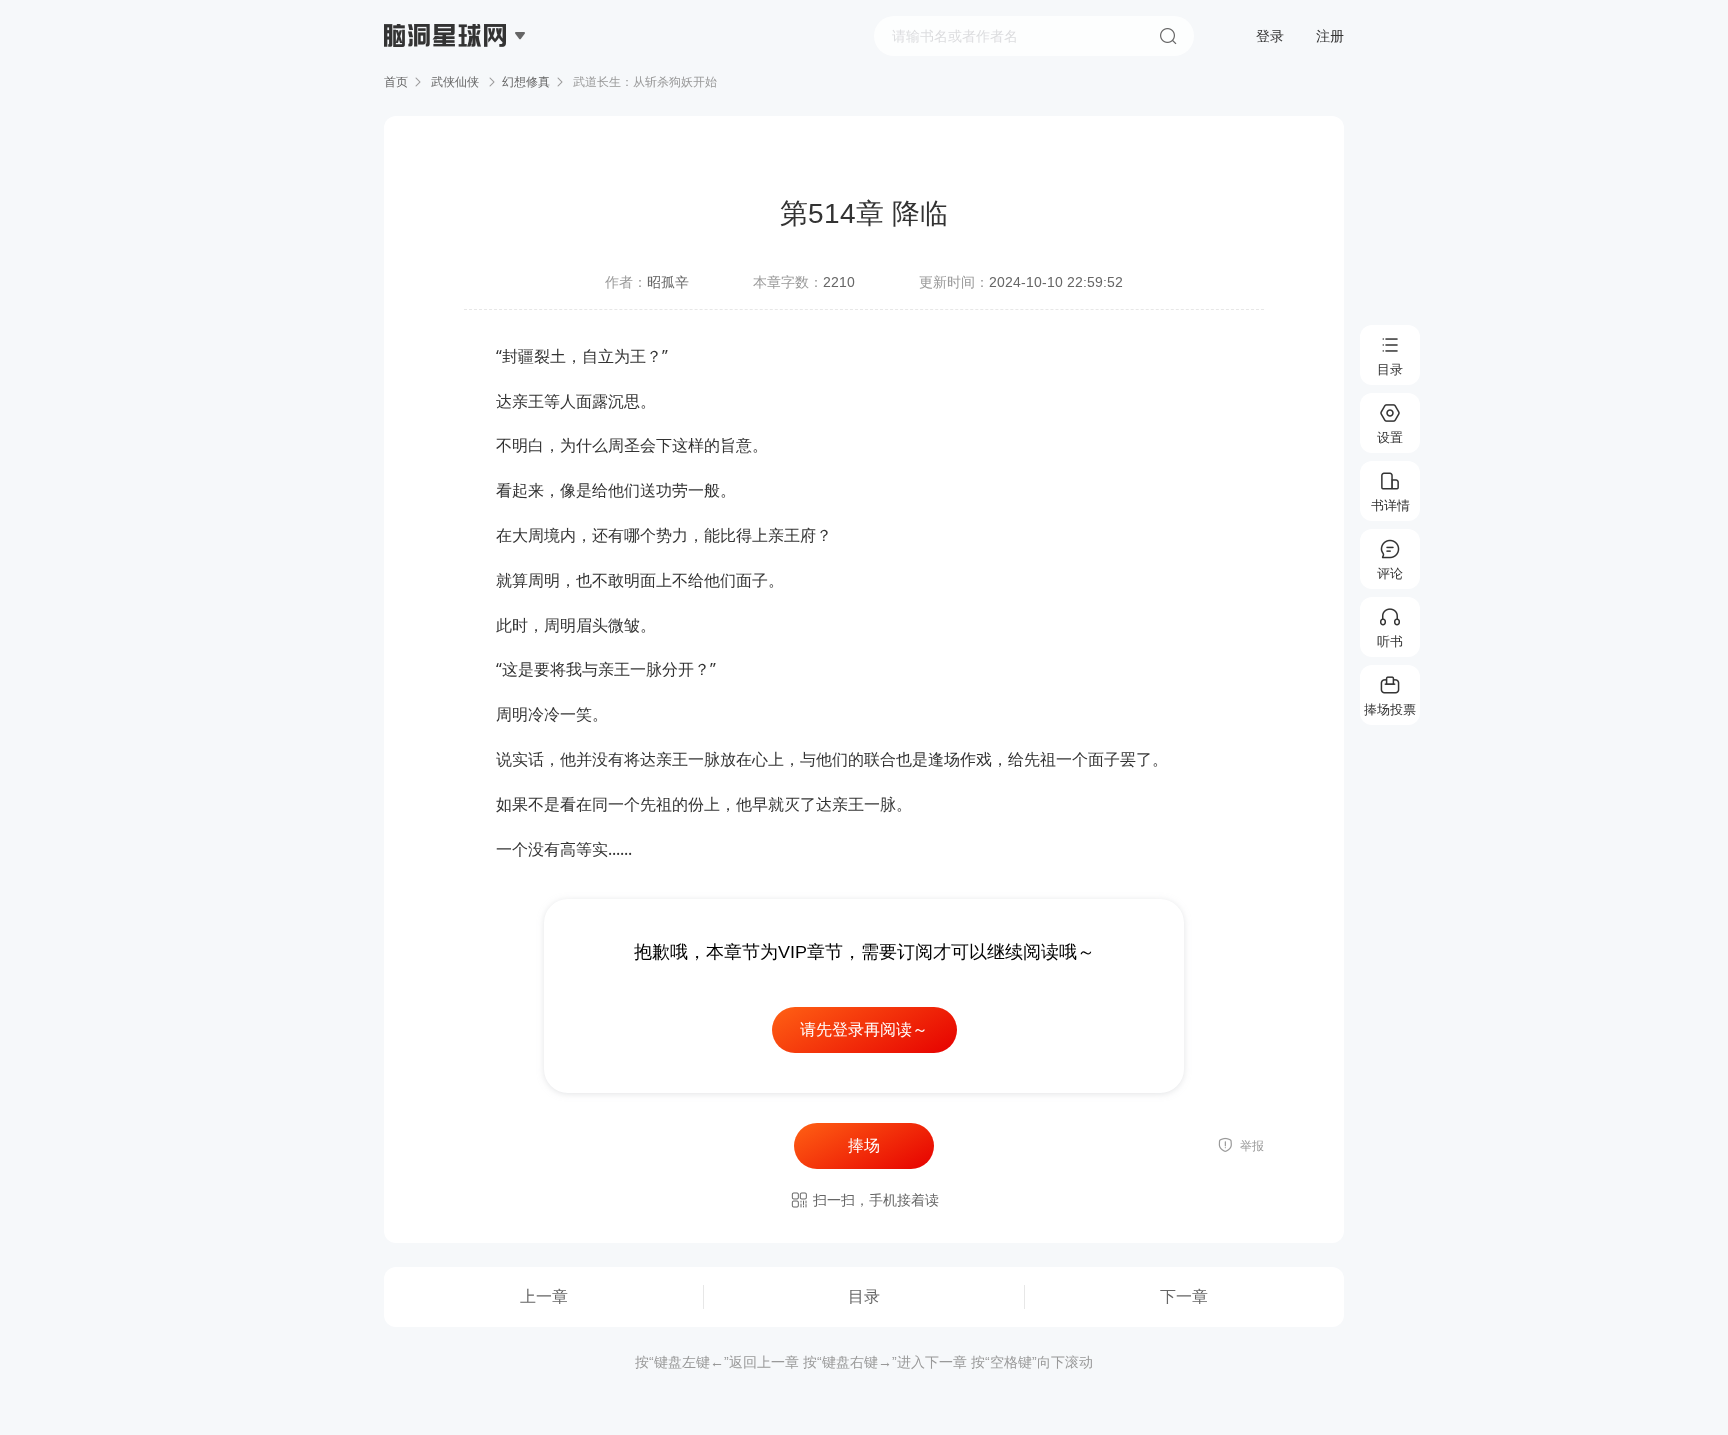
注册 (1330, 36)
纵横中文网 (447, 92)
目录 (864, 1296)
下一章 (1184, 1296)
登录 (1270, 36)
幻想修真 (526, 82)
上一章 (544, 1296)
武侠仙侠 (455, 82)
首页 (396, 82)
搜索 (1168, 36)
